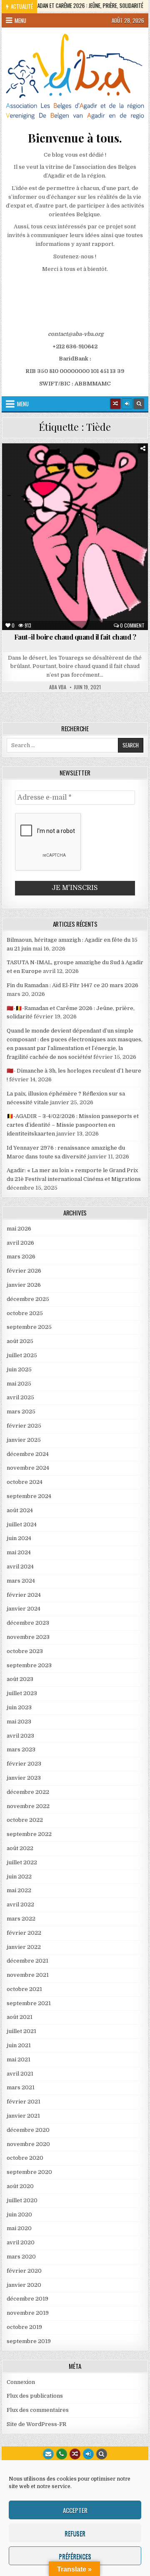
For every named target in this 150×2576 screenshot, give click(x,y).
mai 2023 (19, 1722)
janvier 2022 (24, 1947)
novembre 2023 (28, 1637)
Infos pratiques (46, 472)
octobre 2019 (24, 2327)
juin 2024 (19, 1538)
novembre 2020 (28, 2144)
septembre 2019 (29, 2341)
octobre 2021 (24, 1989)
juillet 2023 (22, 1693)
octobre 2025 (25, 1313)
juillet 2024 (22, 1524)
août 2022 (20, 1848)
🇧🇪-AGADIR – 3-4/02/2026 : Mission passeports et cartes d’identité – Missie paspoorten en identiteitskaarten (73, 1125)
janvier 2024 (24, 1609)
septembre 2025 (29, 1327)
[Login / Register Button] (88, 2454)
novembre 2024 (28, 1468)
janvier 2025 (24, 1440)
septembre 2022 (29, 1834)
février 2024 (24, 1595)
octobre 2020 (25, 2158)
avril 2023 (20, 1736)
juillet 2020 (22, 2200)
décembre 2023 (28, 1623)
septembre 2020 (29, 2172)
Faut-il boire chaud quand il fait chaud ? (75, 637)
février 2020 (24, 2271)
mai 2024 (19, 1552)
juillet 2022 (22, 1862)
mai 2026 (19, 1229)
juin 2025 (19, 1369)
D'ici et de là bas (48, 464)
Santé (87, 472)
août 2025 (20, 1341)
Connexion (21, 2382)
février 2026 (24, 1271)
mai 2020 (19, 2228)
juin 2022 (19, 1877)
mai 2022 (19, 1890)
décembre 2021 (27, 1961)
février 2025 (24, 1426)
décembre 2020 (28, 2130)
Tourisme (119, 472)
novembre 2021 (28, 1975)
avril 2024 (20, 1567)
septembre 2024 (29, 1496)
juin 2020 (19, 2215)
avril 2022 (20, 1904)
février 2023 (24, 1764)
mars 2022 (21, 1919)
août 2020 (20, 2186)
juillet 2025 (22, 1355)
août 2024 (20, 1510)
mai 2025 (19, 1384)
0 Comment (132, 625)
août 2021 (20, 2017)
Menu (20, 20)
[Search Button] (139, 404)
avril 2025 (20, 1397)
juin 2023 (19, 1707)
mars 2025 (21, 1412)
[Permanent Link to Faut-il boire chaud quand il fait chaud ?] (75, 536)
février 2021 (24, 2102)
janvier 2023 (24, 1778)
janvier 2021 (23, 2116)
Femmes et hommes (104, 464)
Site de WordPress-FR (36, 2424)
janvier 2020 (24, 2285)
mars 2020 (21, 2257)
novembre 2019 (28, 2313)
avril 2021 (20, 2074)
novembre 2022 (28, 1806)
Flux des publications (35, 2396)
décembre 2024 (28, 1454)
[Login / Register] (127, 404)
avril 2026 (20, 1243)
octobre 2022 (25, 1820)
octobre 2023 (25, 1651)
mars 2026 (21, 1257)
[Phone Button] (62, 2454)
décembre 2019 (27, 2299)
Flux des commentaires (38, 2410)
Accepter (75, 2510)
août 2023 (20, 1679)
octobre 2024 (25, 1482)
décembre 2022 (28, 1792)
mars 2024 (21, 1581)
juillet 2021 (21, 2031)
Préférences (75, 2556)
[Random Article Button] (115, 404)
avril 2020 (21, 2242)
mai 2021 (19, 2060)
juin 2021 (19, 2045)
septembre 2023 (29, 1665)
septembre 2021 (29, 2003)
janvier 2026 (24, 1285)
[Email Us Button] (48, 2454)
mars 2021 (21, 2087)
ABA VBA (58, 687)
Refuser (75, 2533)
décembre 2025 (28, 1299)
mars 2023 (21, 1749)
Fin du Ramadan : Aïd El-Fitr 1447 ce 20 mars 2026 (72, 985)
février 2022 (24, 1933)
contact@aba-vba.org (76, 334)
